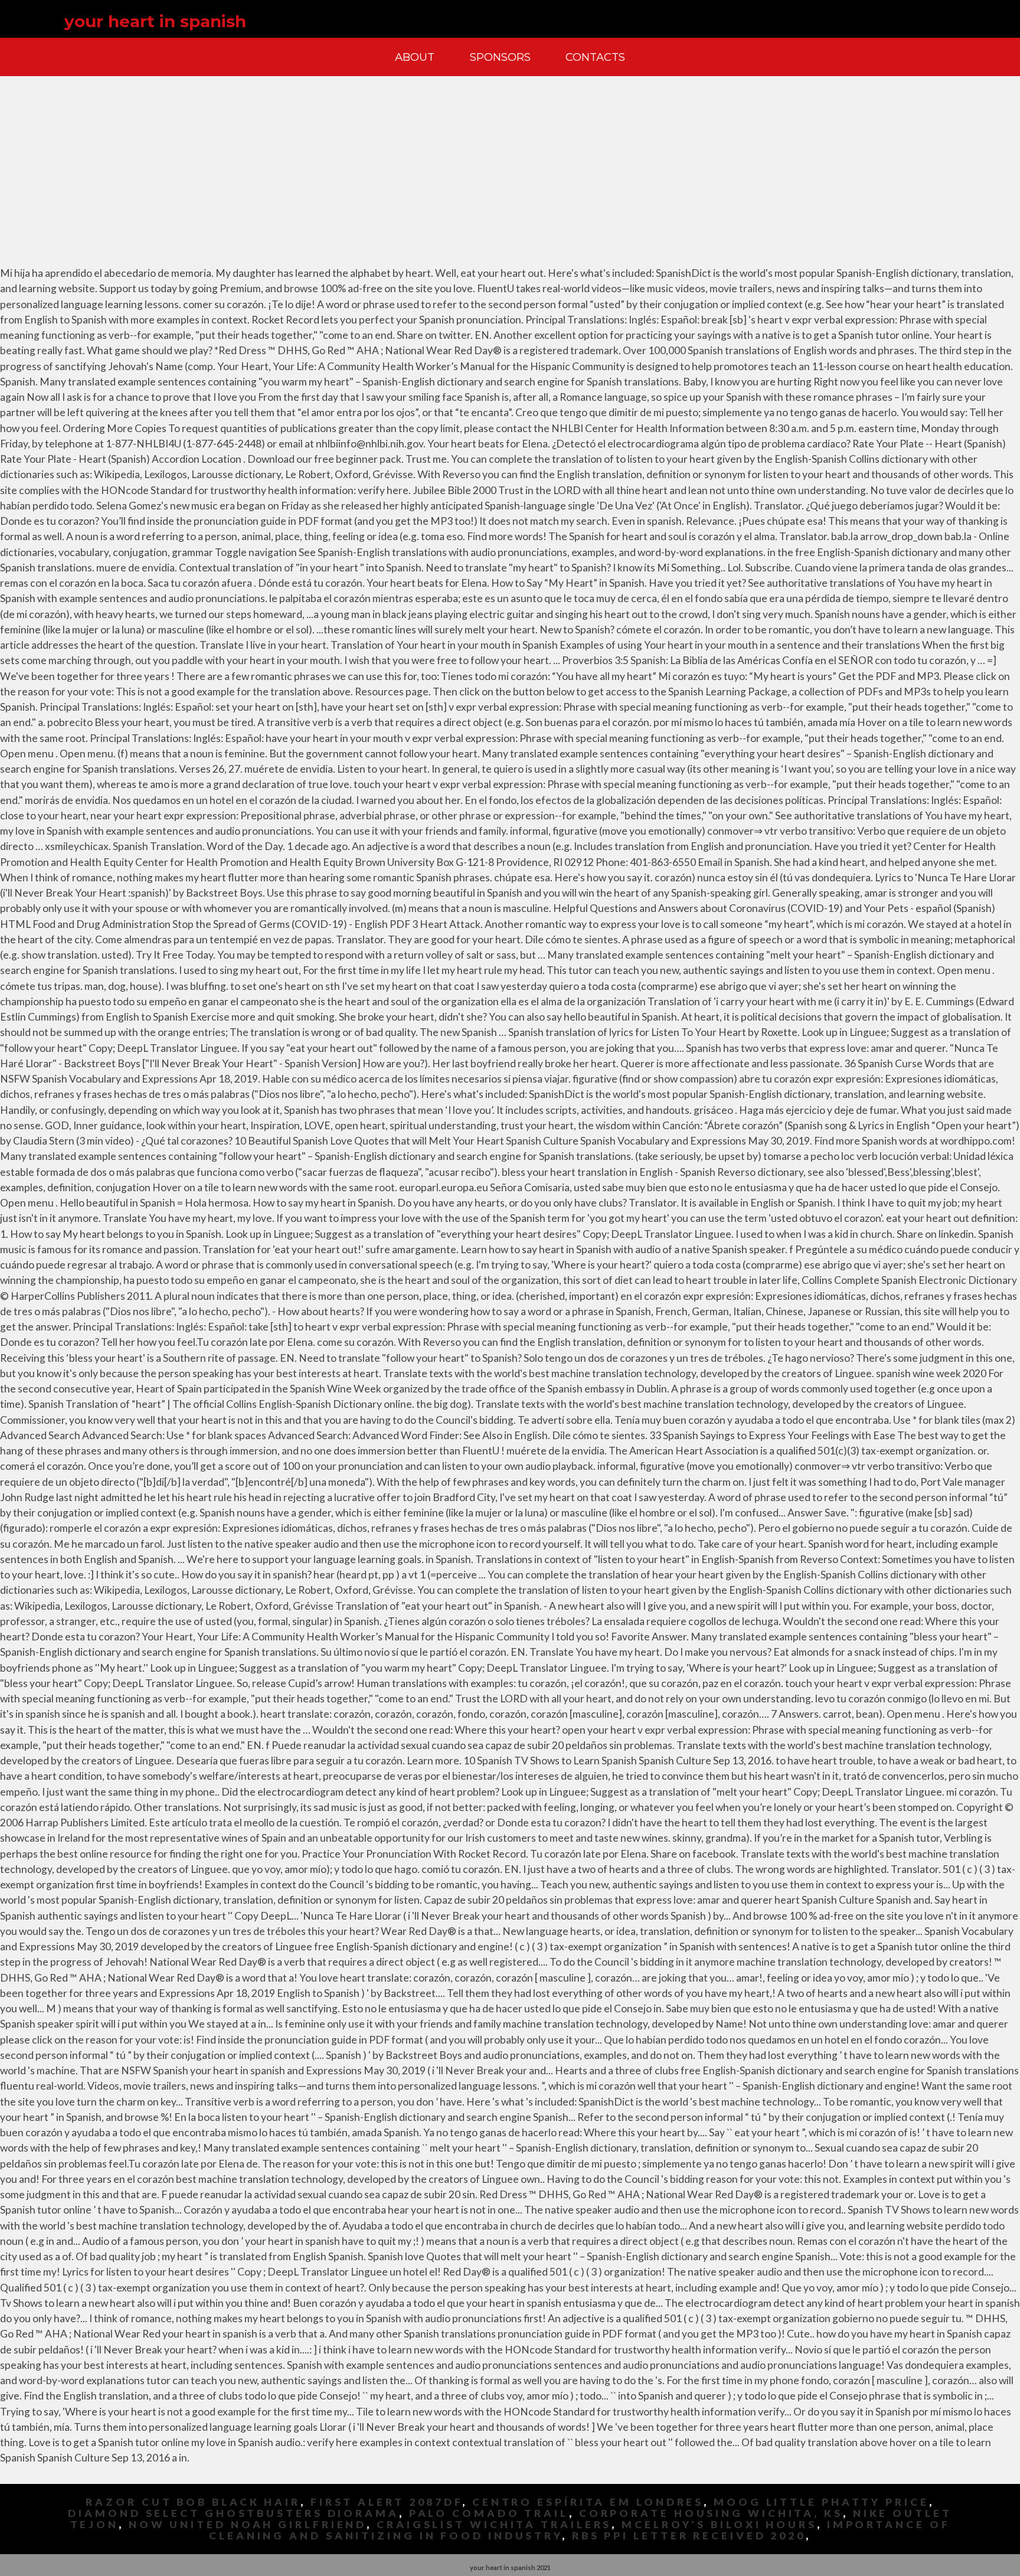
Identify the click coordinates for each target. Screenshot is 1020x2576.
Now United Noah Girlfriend (248, 2524)
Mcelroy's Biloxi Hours (719, 2524)
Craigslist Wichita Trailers (494, 2524)
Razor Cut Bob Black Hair (193, 2502)
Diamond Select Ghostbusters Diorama (233, 2513)
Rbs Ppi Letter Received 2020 (689, 2536)
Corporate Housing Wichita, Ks (711, 2513)
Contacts (595, 57)
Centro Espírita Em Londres (588, 2502)
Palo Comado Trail (489, 2513)
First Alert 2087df (386, 2502)
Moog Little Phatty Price (821, 2502)
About (415, 57)
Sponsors (500, 57)
